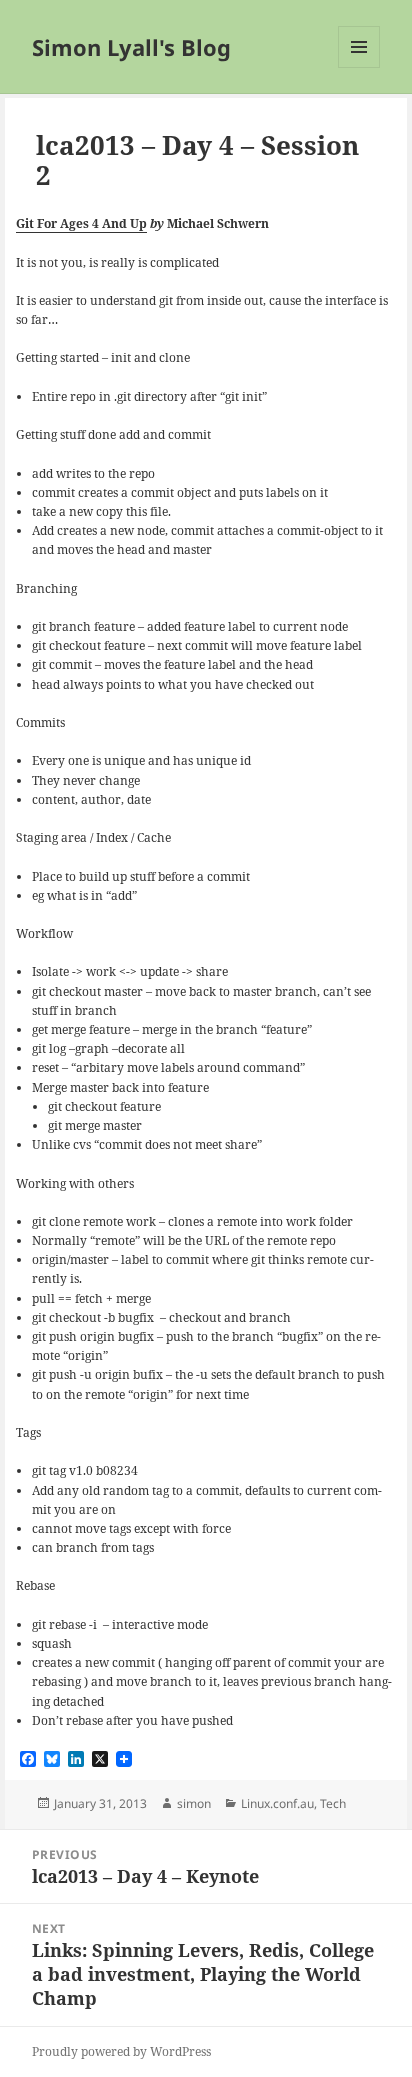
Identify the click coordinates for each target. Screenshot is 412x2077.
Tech (333, 1803)
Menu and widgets (359, 67)
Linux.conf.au (277, 1803)
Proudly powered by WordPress (121, 2051)
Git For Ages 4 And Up (81, 223)
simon (194, 1803)
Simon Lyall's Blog (131, 47)
